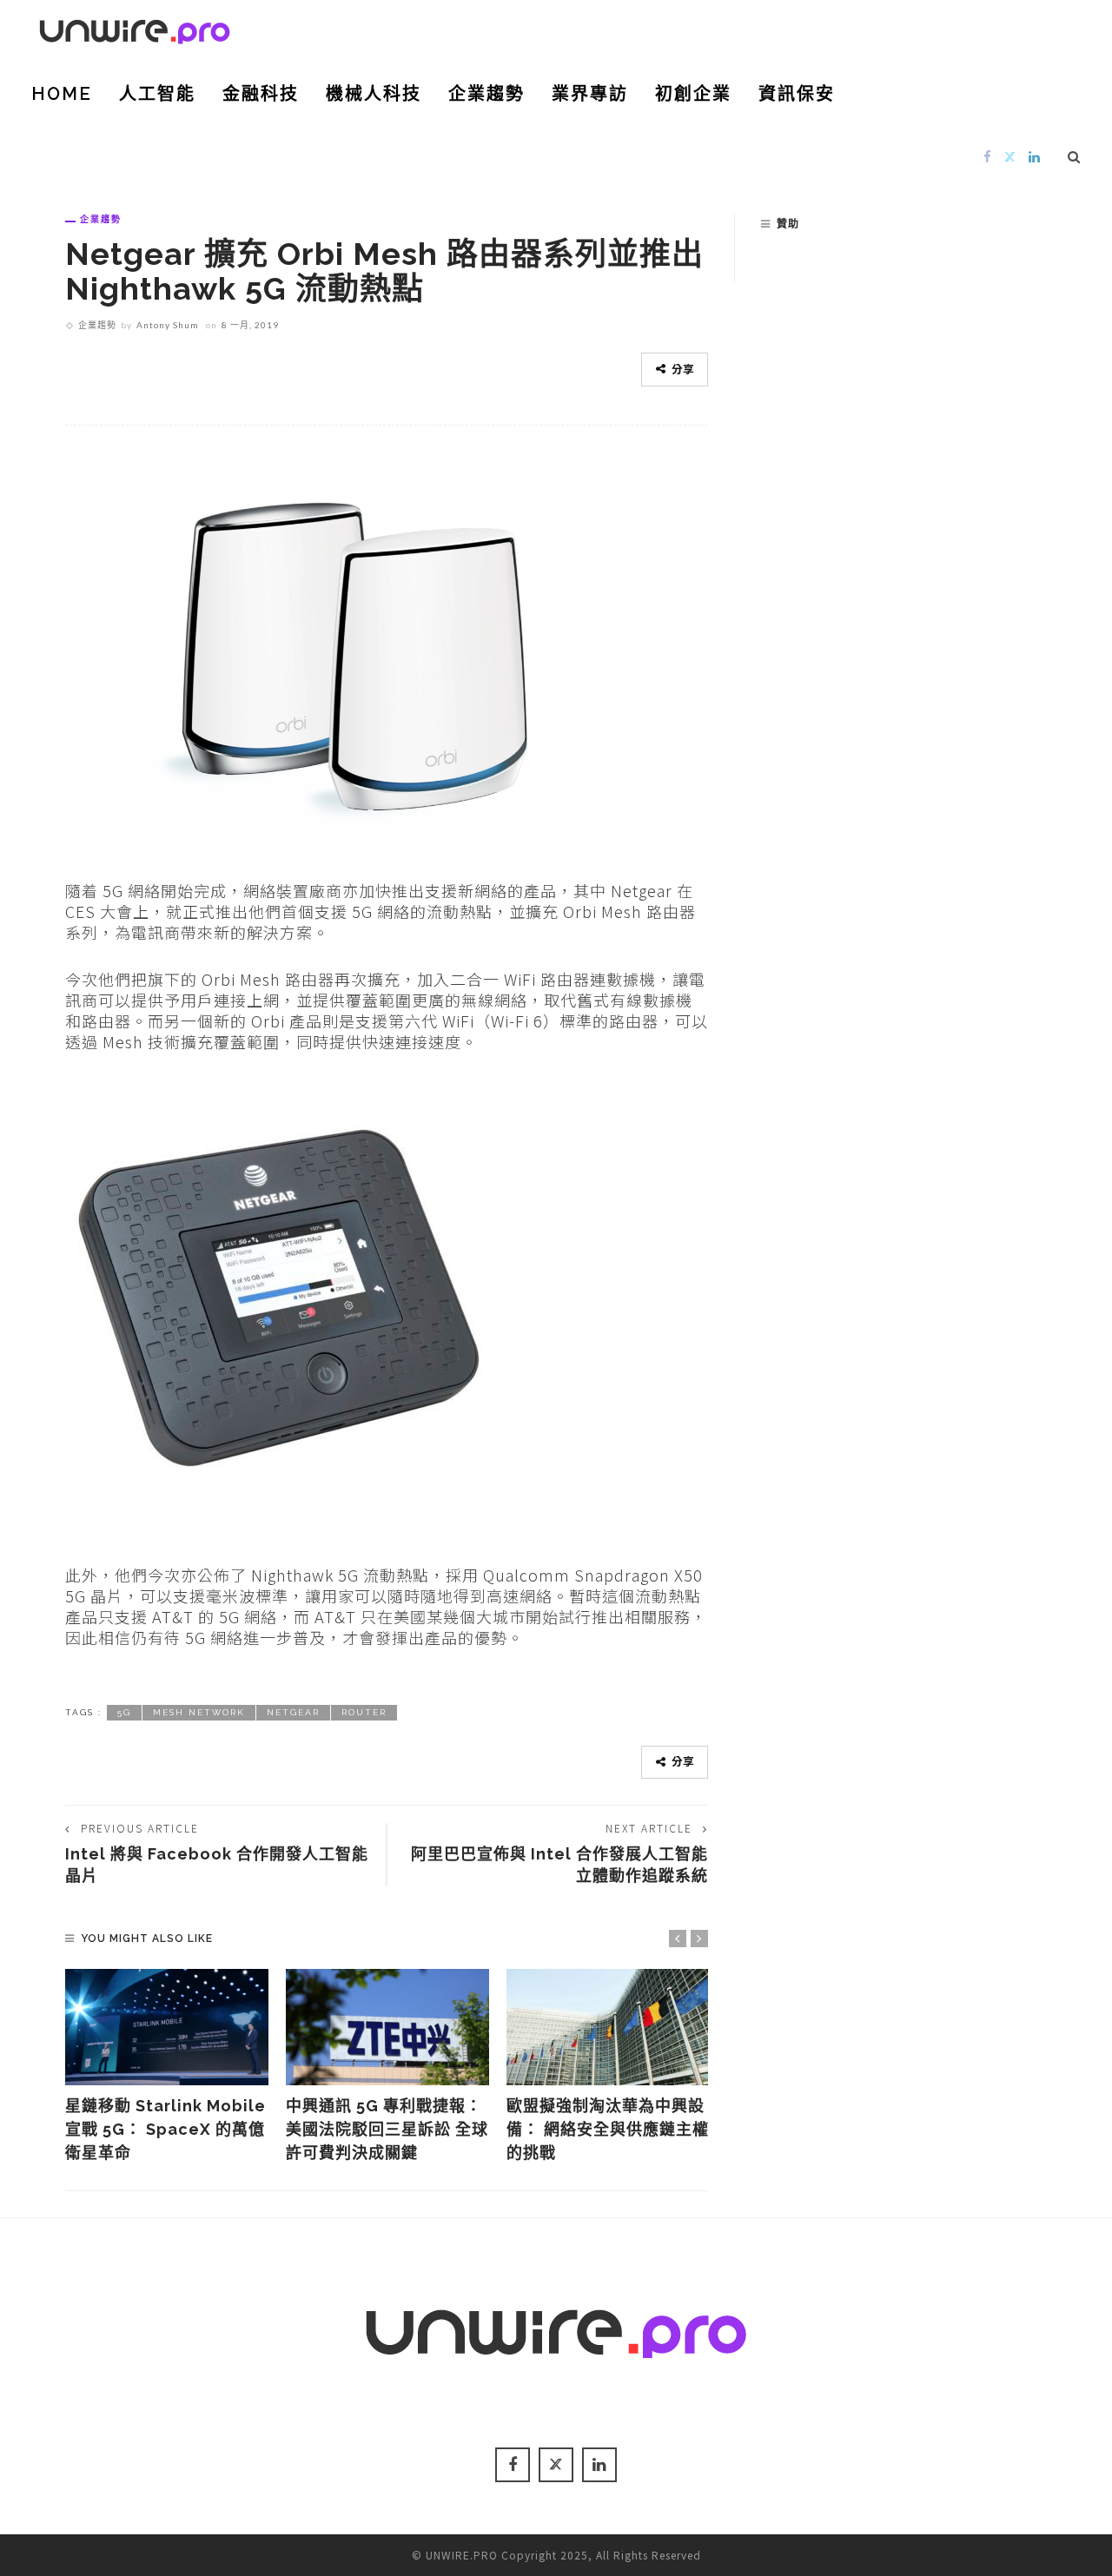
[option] (167, 2067)
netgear (293, 1712)
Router (364, 1712)
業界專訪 (590, 94)
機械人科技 (374, 94)
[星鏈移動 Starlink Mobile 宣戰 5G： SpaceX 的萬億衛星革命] (167, 2027)
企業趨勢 (486, 94)
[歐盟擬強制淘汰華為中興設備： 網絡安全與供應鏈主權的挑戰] (608, 2027)
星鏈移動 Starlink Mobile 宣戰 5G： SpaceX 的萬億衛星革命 (165, 2129)
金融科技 (261, 94)
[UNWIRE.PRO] (135, 29)
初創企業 (693, 94)
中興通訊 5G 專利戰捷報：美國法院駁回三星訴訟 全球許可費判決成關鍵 (387, 2129)
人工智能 (157, 94)
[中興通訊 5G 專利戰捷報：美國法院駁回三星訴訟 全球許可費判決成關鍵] (387, 2027)
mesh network (199, 1712)
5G (124, 1712)
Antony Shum (168, 325)
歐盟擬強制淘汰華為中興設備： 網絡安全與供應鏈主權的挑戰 (608, 2129)
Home (62, 94)
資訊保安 (797, 94)
